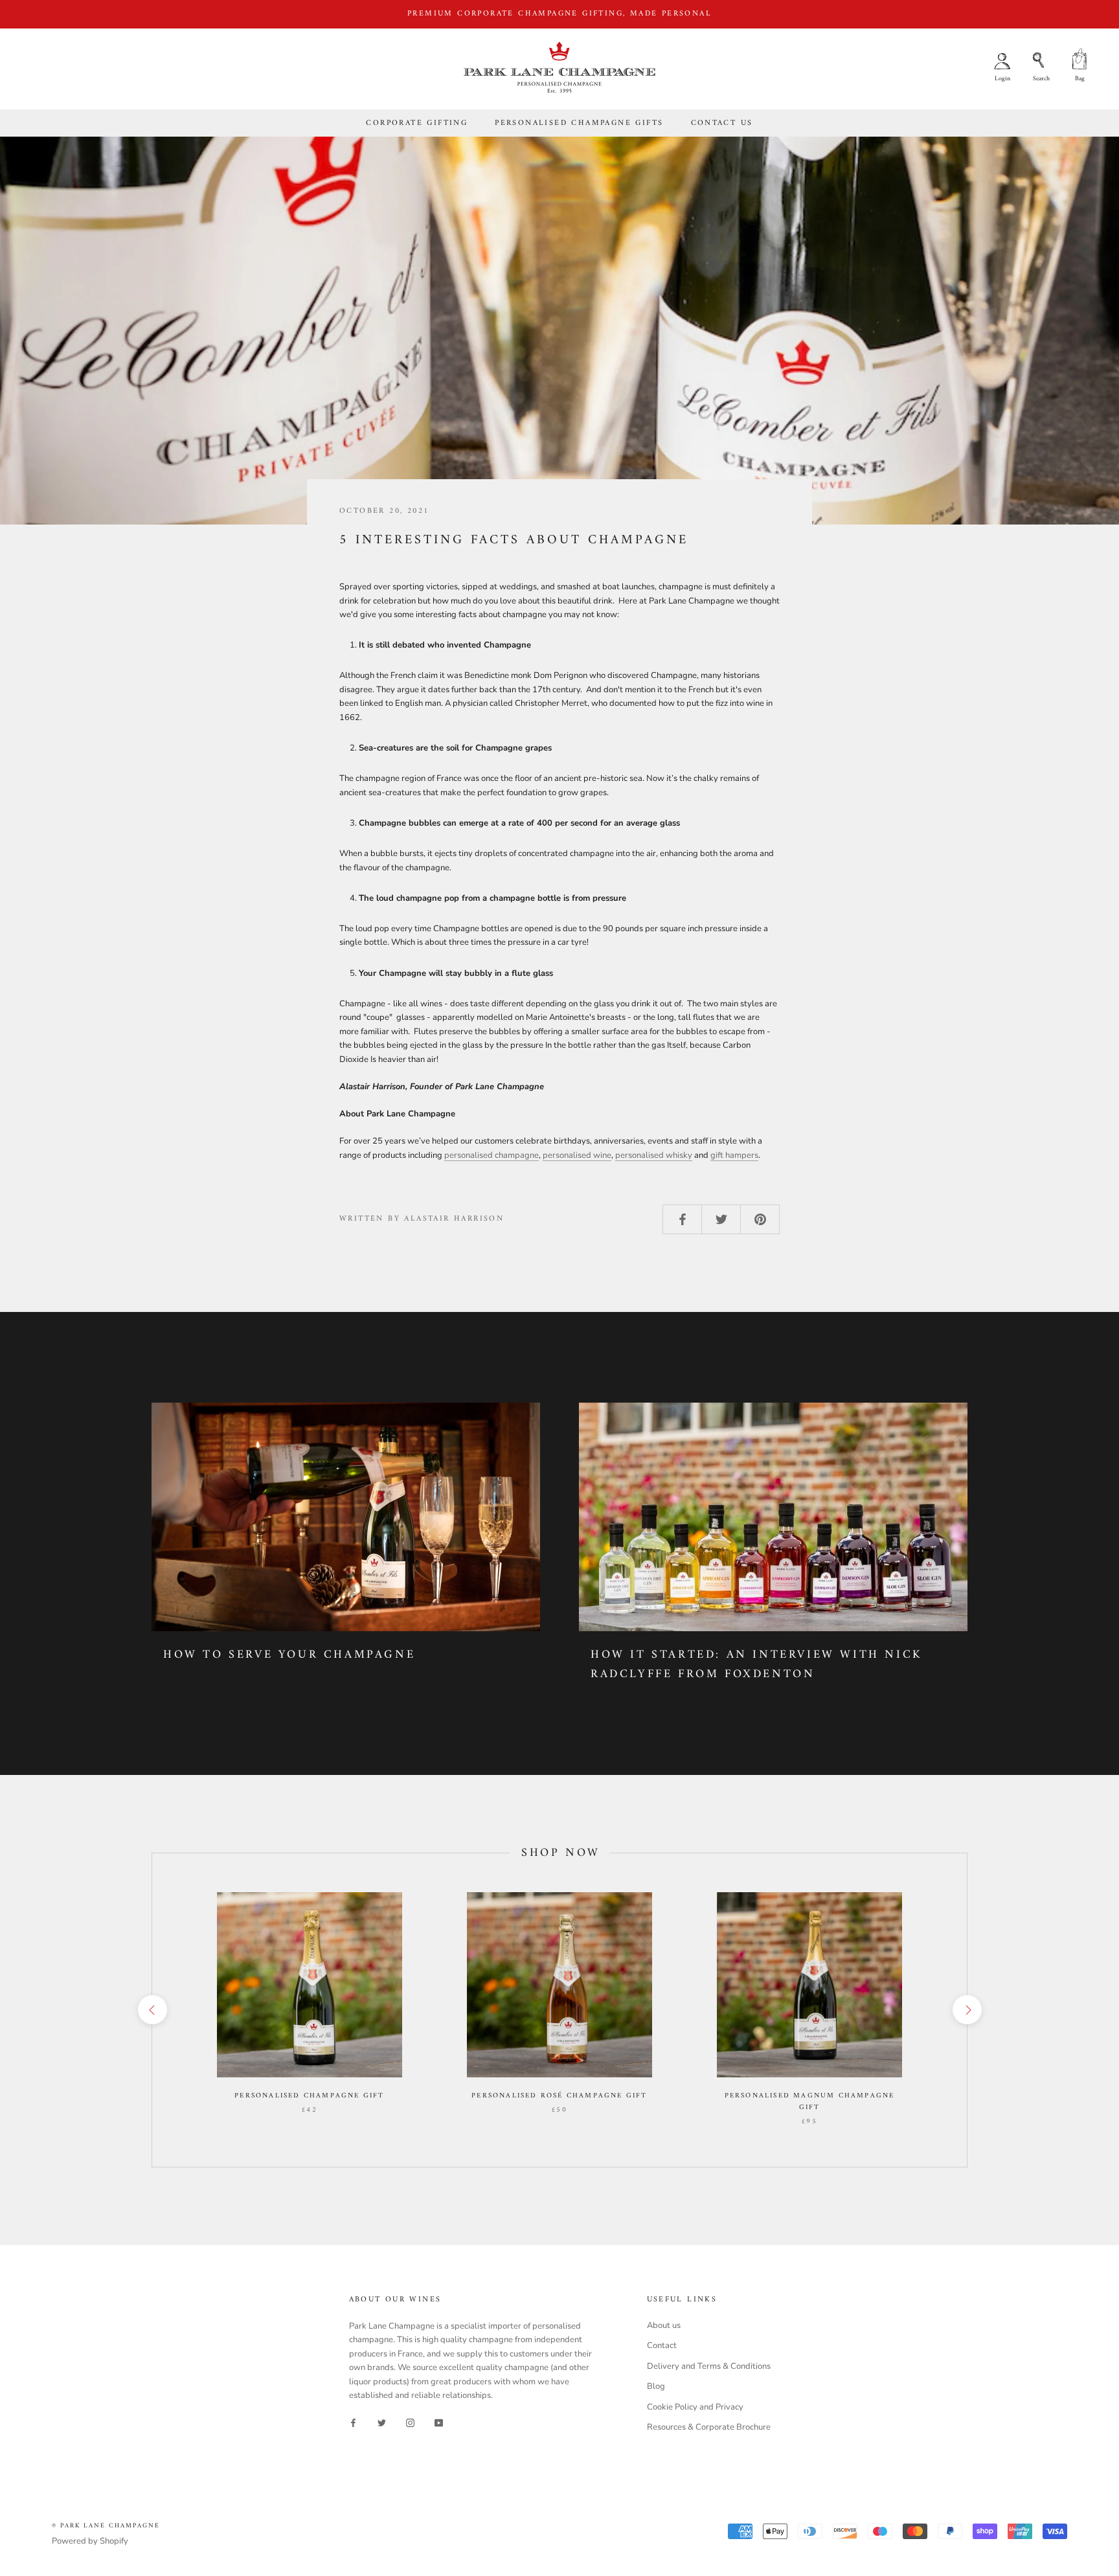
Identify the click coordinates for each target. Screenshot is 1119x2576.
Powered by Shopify (90, 2541)
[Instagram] (410, 2422)
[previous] (152, 2010)
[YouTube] (439, 2422)
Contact (662, 2345)
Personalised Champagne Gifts (579, 123)
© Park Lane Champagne (106, 2526)
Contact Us (722, 123)
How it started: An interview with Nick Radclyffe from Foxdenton (757, 1665)
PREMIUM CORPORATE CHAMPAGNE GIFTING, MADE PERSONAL (559, 14)
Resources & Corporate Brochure (709, 2427)
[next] (966, 2010)
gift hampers (734, 1155)
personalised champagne (492, 1155)
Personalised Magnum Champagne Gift (810, 2102)
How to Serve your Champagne (289, 1655)
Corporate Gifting (417, 123)
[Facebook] (353, 2422)
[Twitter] (382, 2422)
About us (664, 2325)
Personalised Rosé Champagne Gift (559, 2096)
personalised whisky (654, 1155)
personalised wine (577, 1155)
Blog (656, 2386)
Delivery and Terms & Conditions (709, 2366)
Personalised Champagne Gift (309, 2096)
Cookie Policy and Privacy (695, 2407)
